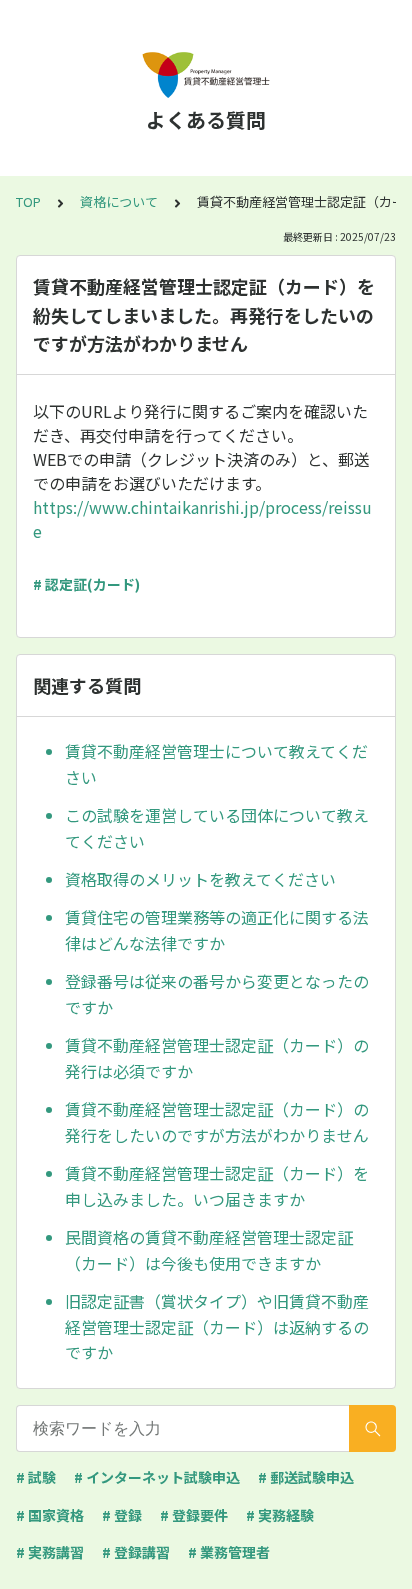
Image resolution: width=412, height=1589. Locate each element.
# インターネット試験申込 (157, 1477)
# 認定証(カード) (86, 584)
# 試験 (36, 1477)
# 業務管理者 (229, 1552)
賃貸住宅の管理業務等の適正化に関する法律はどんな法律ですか (217, 930)
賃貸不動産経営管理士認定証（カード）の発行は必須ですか (217, 1058)
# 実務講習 (50, 1552)
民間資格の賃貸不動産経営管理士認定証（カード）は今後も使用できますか (209, 1250)
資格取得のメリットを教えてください (200, 879)
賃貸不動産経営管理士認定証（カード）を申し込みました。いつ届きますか (217, 1186)
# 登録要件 (194, 1515)
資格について (119, 201)
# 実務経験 (280, 1515)
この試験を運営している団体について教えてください (217, 828)
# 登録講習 (136, 1552)
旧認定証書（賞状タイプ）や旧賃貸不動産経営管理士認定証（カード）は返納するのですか (217, 1326)
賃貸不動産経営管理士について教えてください (216, 764)
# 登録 (122, 1515)
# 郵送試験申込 (306, 1477)
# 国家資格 (50, 1515)
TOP (28, 201)
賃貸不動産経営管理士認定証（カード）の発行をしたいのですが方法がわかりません (217, 1122)
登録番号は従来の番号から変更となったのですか (217, 994)
